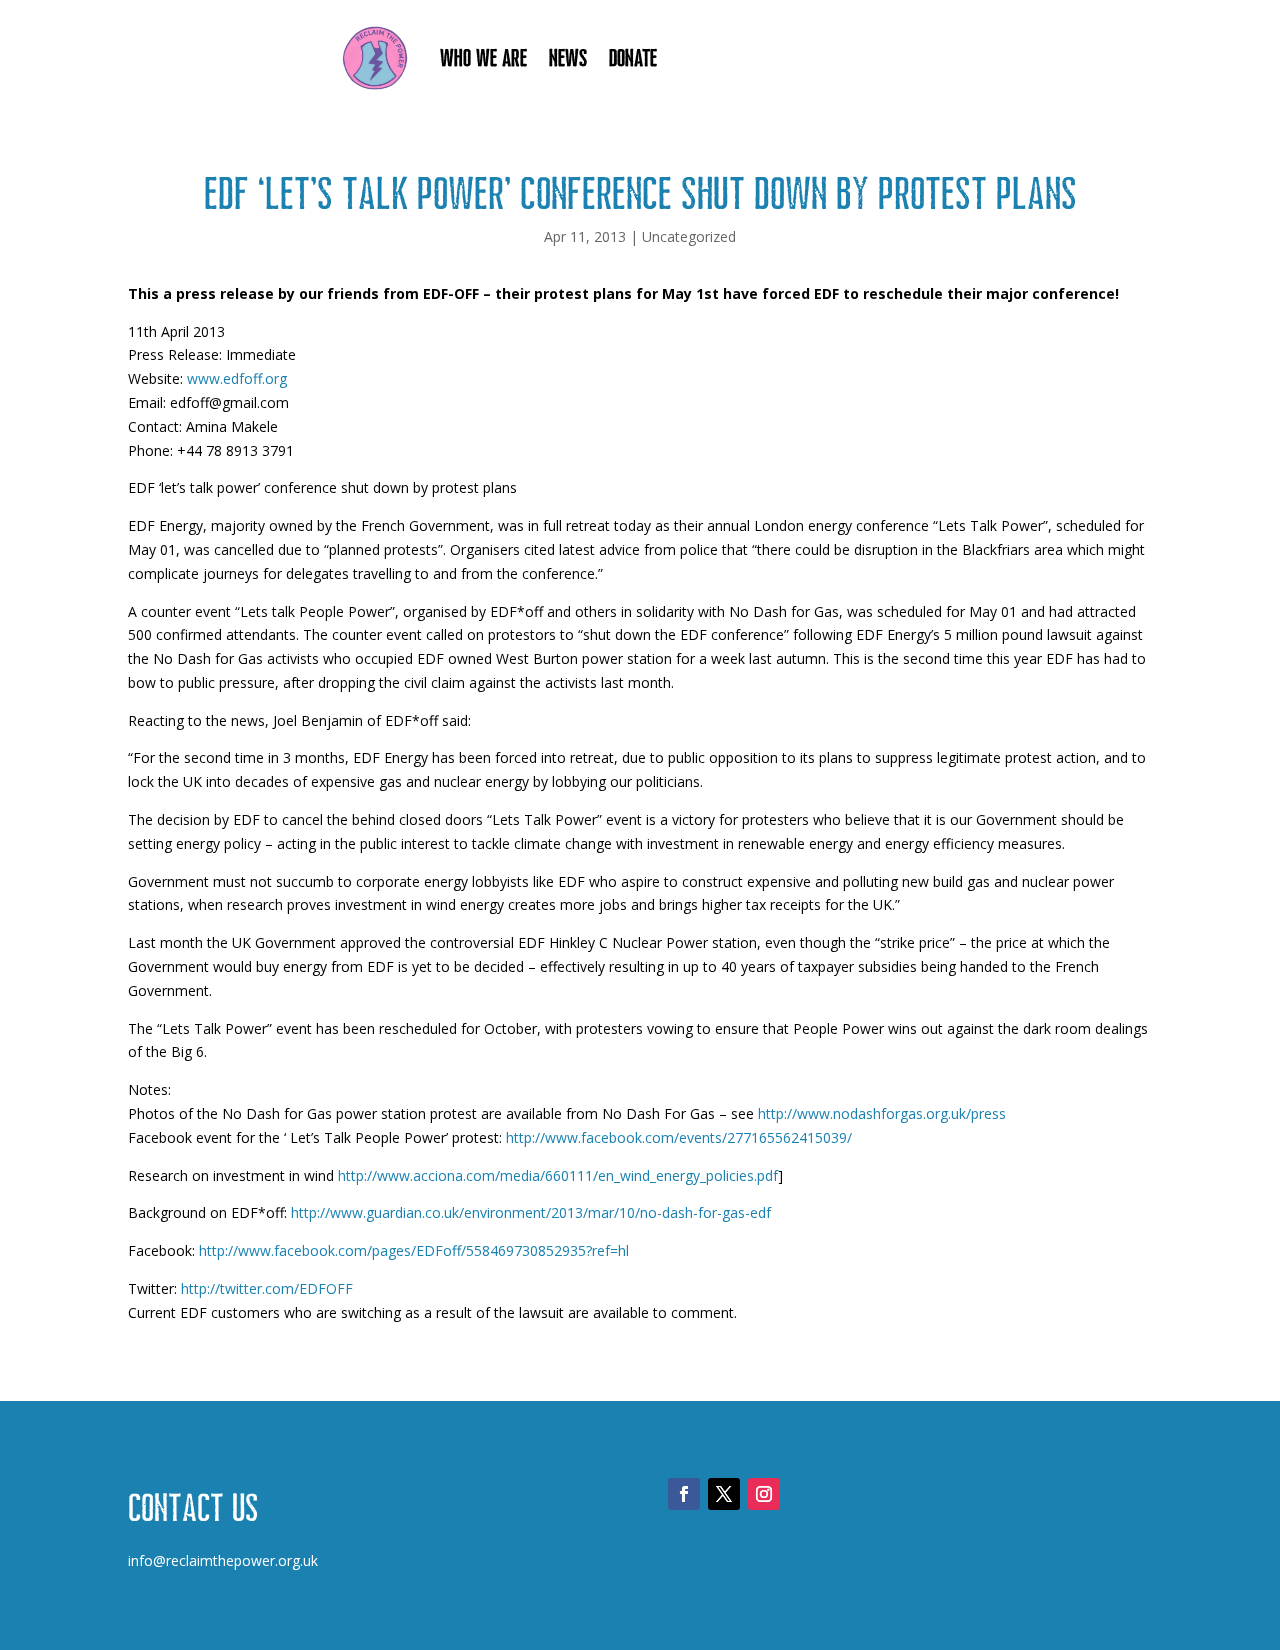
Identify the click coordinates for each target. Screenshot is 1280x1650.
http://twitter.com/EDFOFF (267, 1288)
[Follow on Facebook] (684, 1494)
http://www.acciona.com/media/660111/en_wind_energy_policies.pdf (558, 1175)
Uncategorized (689, 236)
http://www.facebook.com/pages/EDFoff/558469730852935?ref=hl (414, 1250)
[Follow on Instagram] (764, 1494)
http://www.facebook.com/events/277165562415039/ (679, 1137)
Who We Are (483, 58)
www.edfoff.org (237, 378)
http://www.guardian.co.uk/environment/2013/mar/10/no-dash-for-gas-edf (531, 1212)
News (568, 58)
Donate (633, 58)
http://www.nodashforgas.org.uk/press (882, 1113)
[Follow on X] (724, 1494)
